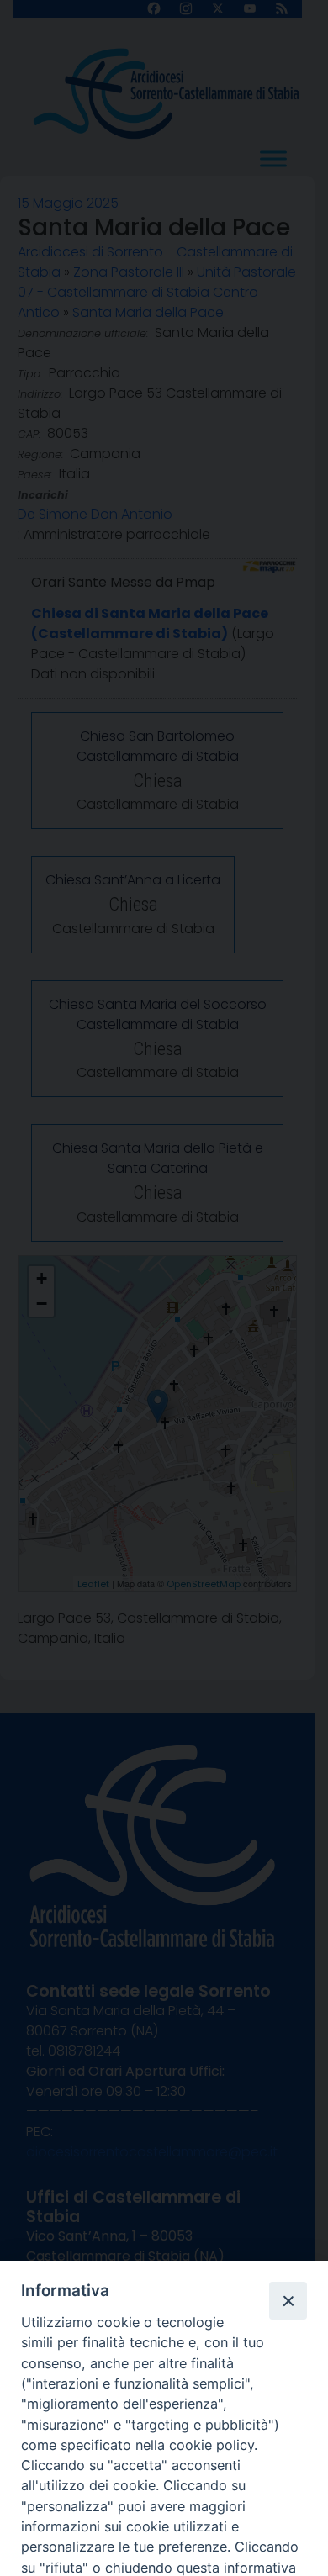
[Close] (288, 2300)
